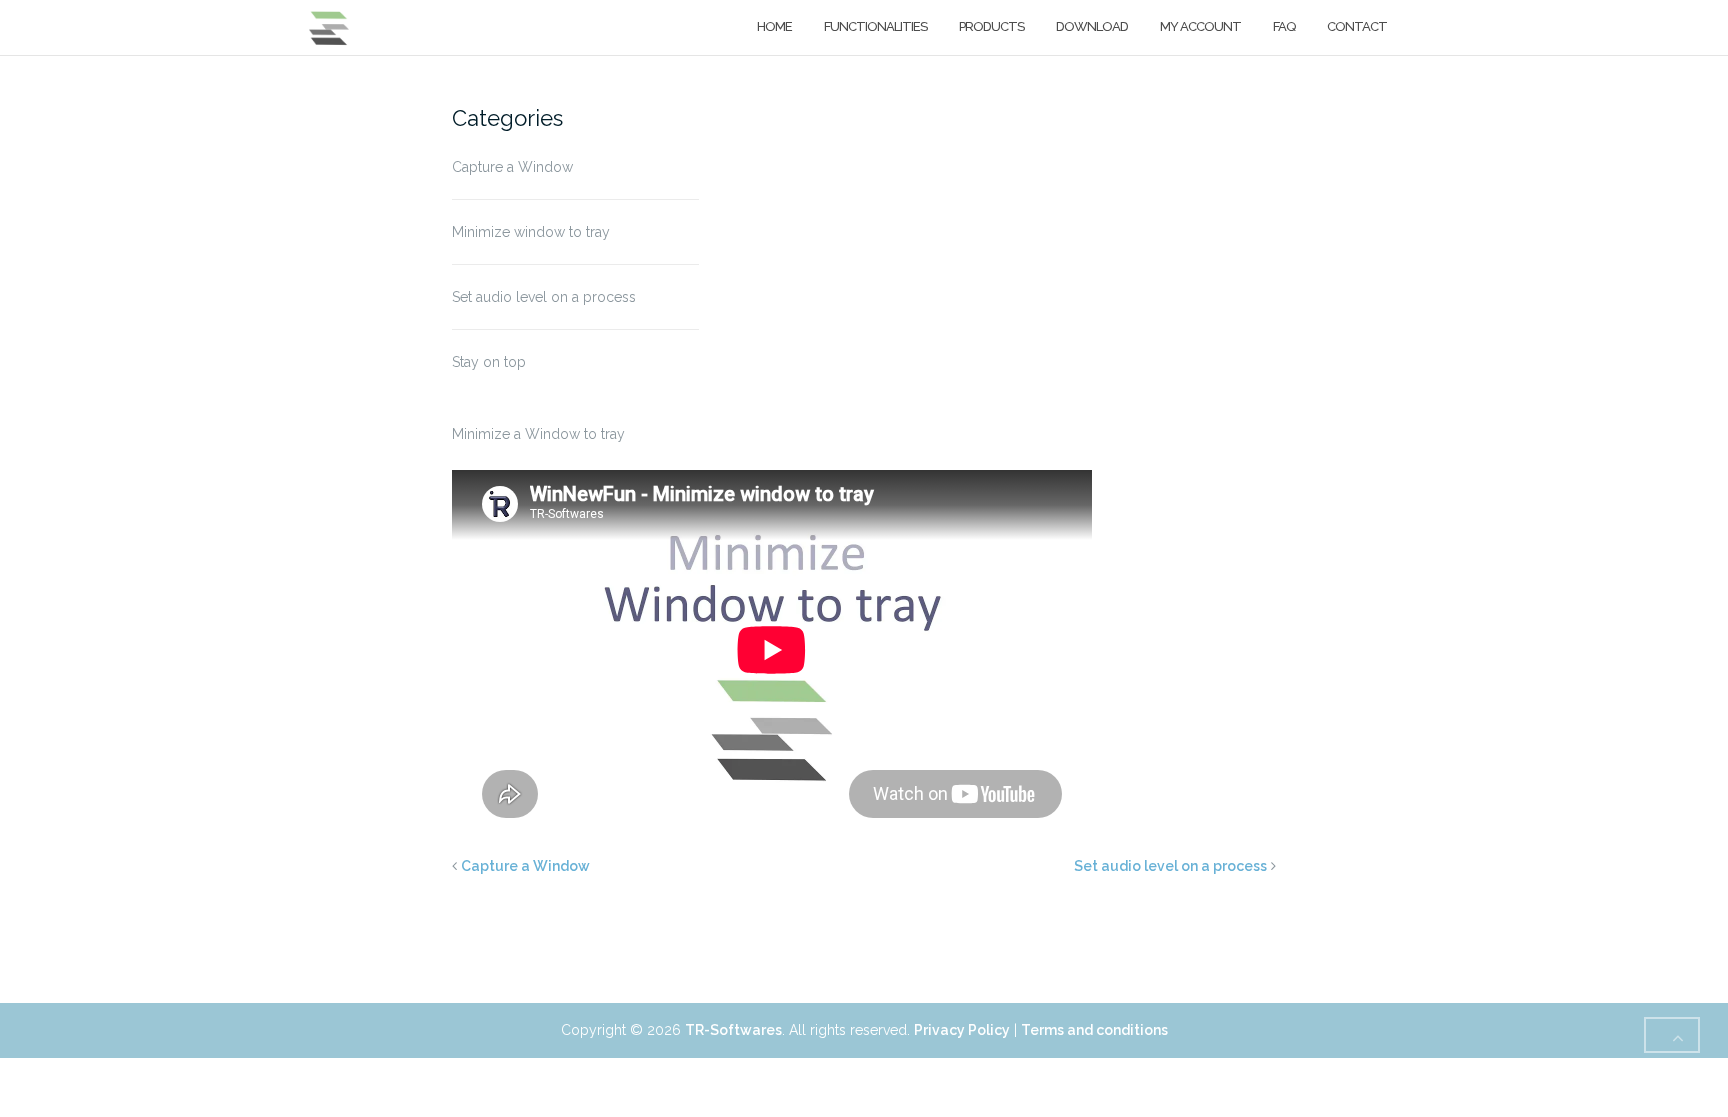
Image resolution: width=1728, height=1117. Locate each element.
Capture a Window (512, 167)
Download (1092, 26)
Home (774, 26)
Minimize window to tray (531, 232)
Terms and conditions (1094, 1030)
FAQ (1284, 26)
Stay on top (489, 362)
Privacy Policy (962, 1030)
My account (1200, 26)
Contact (1357, 26)
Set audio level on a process (544, 297)
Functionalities (875, 26)
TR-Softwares (733, 1030)
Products (991, 26)
